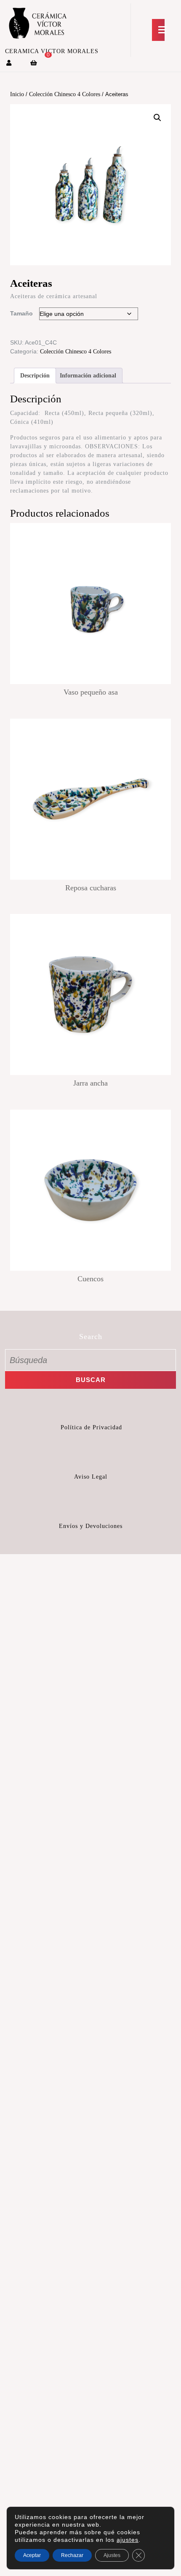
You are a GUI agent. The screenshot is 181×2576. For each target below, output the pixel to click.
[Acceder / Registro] (9, 63)
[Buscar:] (90, 1360)
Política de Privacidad (91, 1427)
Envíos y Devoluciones (91, 1526)
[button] (157, 118)
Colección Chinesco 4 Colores (65, 94)
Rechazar (72, 2555)
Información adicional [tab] (88, 376)
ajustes (128, 2540)
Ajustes (112, 2555)
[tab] (158, 30)
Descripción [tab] (35, 376)
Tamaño (21, 313)
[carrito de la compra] (34, 63)
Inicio (17, 94)
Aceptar (32, 2555)
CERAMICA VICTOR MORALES (52, 51)
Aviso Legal (91, 1477)
